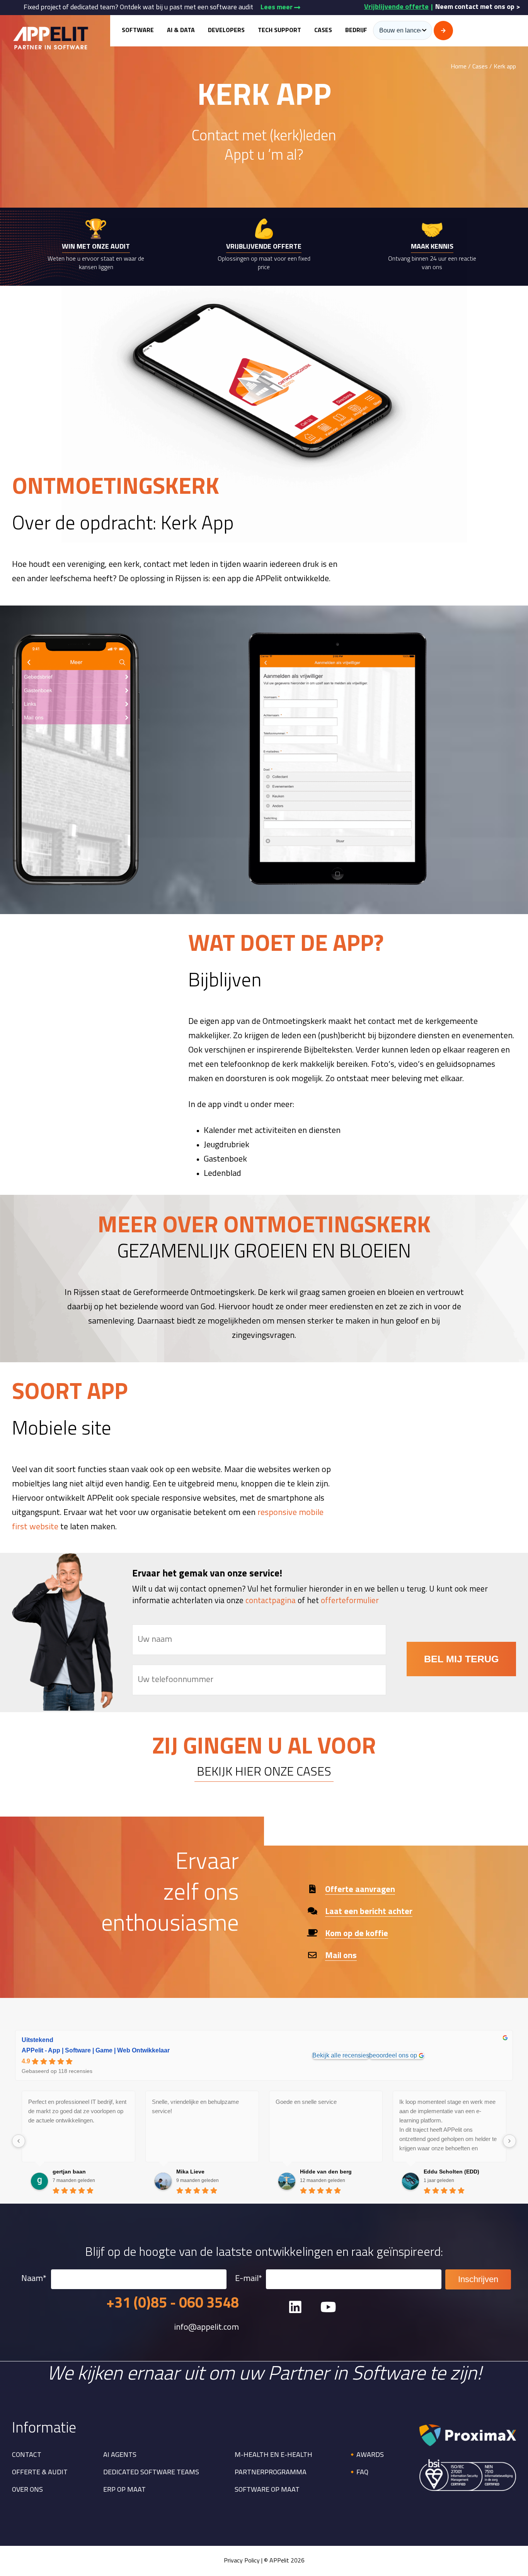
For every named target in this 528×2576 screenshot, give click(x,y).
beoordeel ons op (393, 2055)
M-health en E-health (273, 2455)
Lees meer (277, 8)
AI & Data (181, 31)
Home (459, 67)
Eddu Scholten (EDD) (451, 2172)
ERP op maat (124, 2490)
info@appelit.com (206, 2328)
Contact (27, 2455)
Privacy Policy (242, 2561)
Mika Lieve (190, 2172)
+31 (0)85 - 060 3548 (173, 2304)
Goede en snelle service (306, 2102)
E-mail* (249, 2279)
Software (138, 31)
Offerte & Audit (40, 2473)
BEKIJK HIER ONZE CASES (264, 1772)
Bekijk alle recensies (341, 2055)
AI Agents (120, 2455)
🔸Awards (366, 2455)
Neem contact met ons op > (478, 7)
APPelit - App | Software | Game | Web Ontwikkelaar (96, 2050)
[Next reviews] (509, 2141)
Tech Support (279, 31)
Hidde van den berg (326, 2172)
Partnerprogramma (271, 2473)
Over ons (27, 2490)
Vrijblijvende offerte (396, 7)
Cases (323, 31)
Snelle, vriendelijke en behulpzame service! (195, 2106)
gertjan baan (69, 2172)
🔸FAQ (358, 2473)
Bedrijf (356, 31)
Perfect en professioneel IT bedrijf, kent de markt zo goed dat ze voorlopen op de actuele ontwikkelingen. (77, 2111)
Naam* (34, 2279)
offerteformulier (350, 1601)
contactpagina (271, 1601)
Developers (226, 31)
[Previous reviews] (19, 2141)
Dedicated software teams (151, 2473)
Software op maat (267, 2490)
